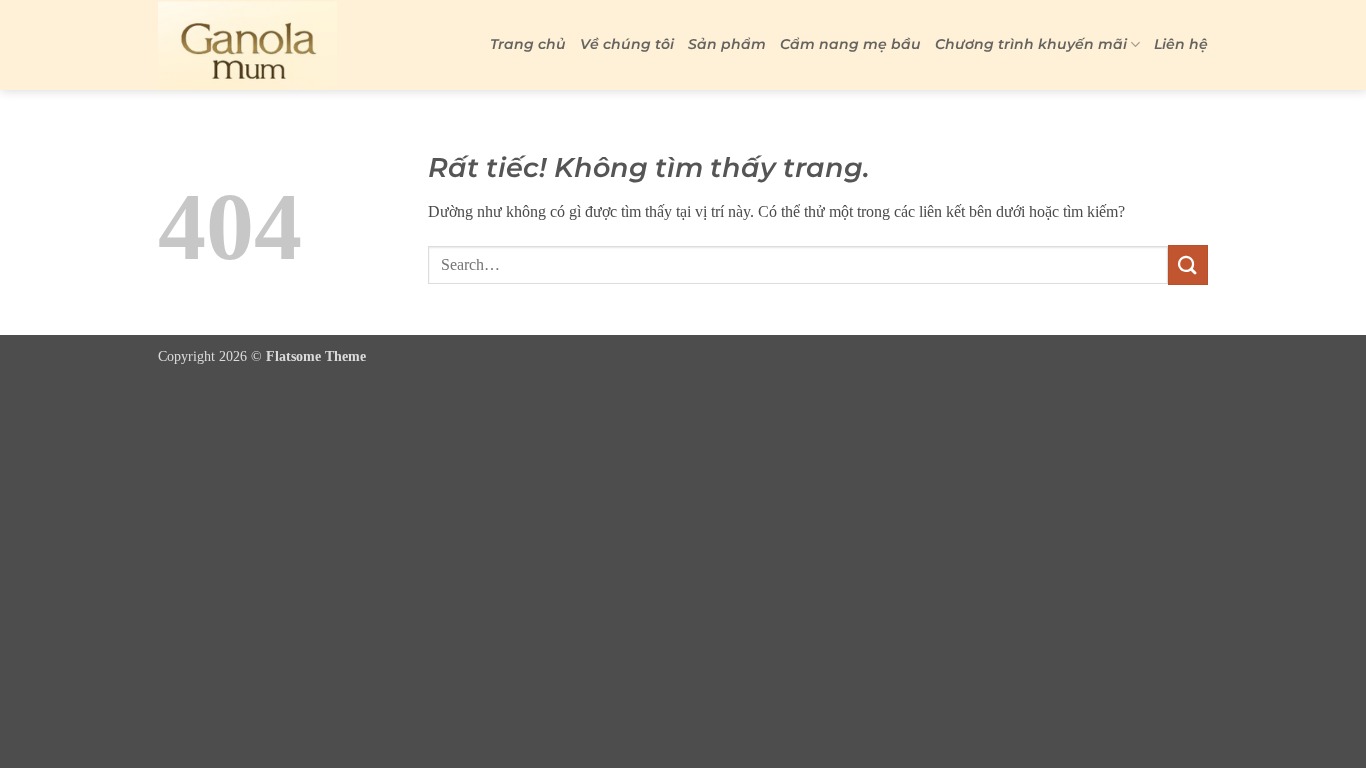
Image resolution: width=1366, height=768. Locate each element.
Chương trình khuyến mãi (1031, 44)
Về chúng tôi (627, 44)
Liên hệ (1181, 44)
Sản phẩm (727, 44)
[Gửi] (1188, 264)
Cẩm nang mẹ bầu (850, 44)
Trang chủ (528, 44)
